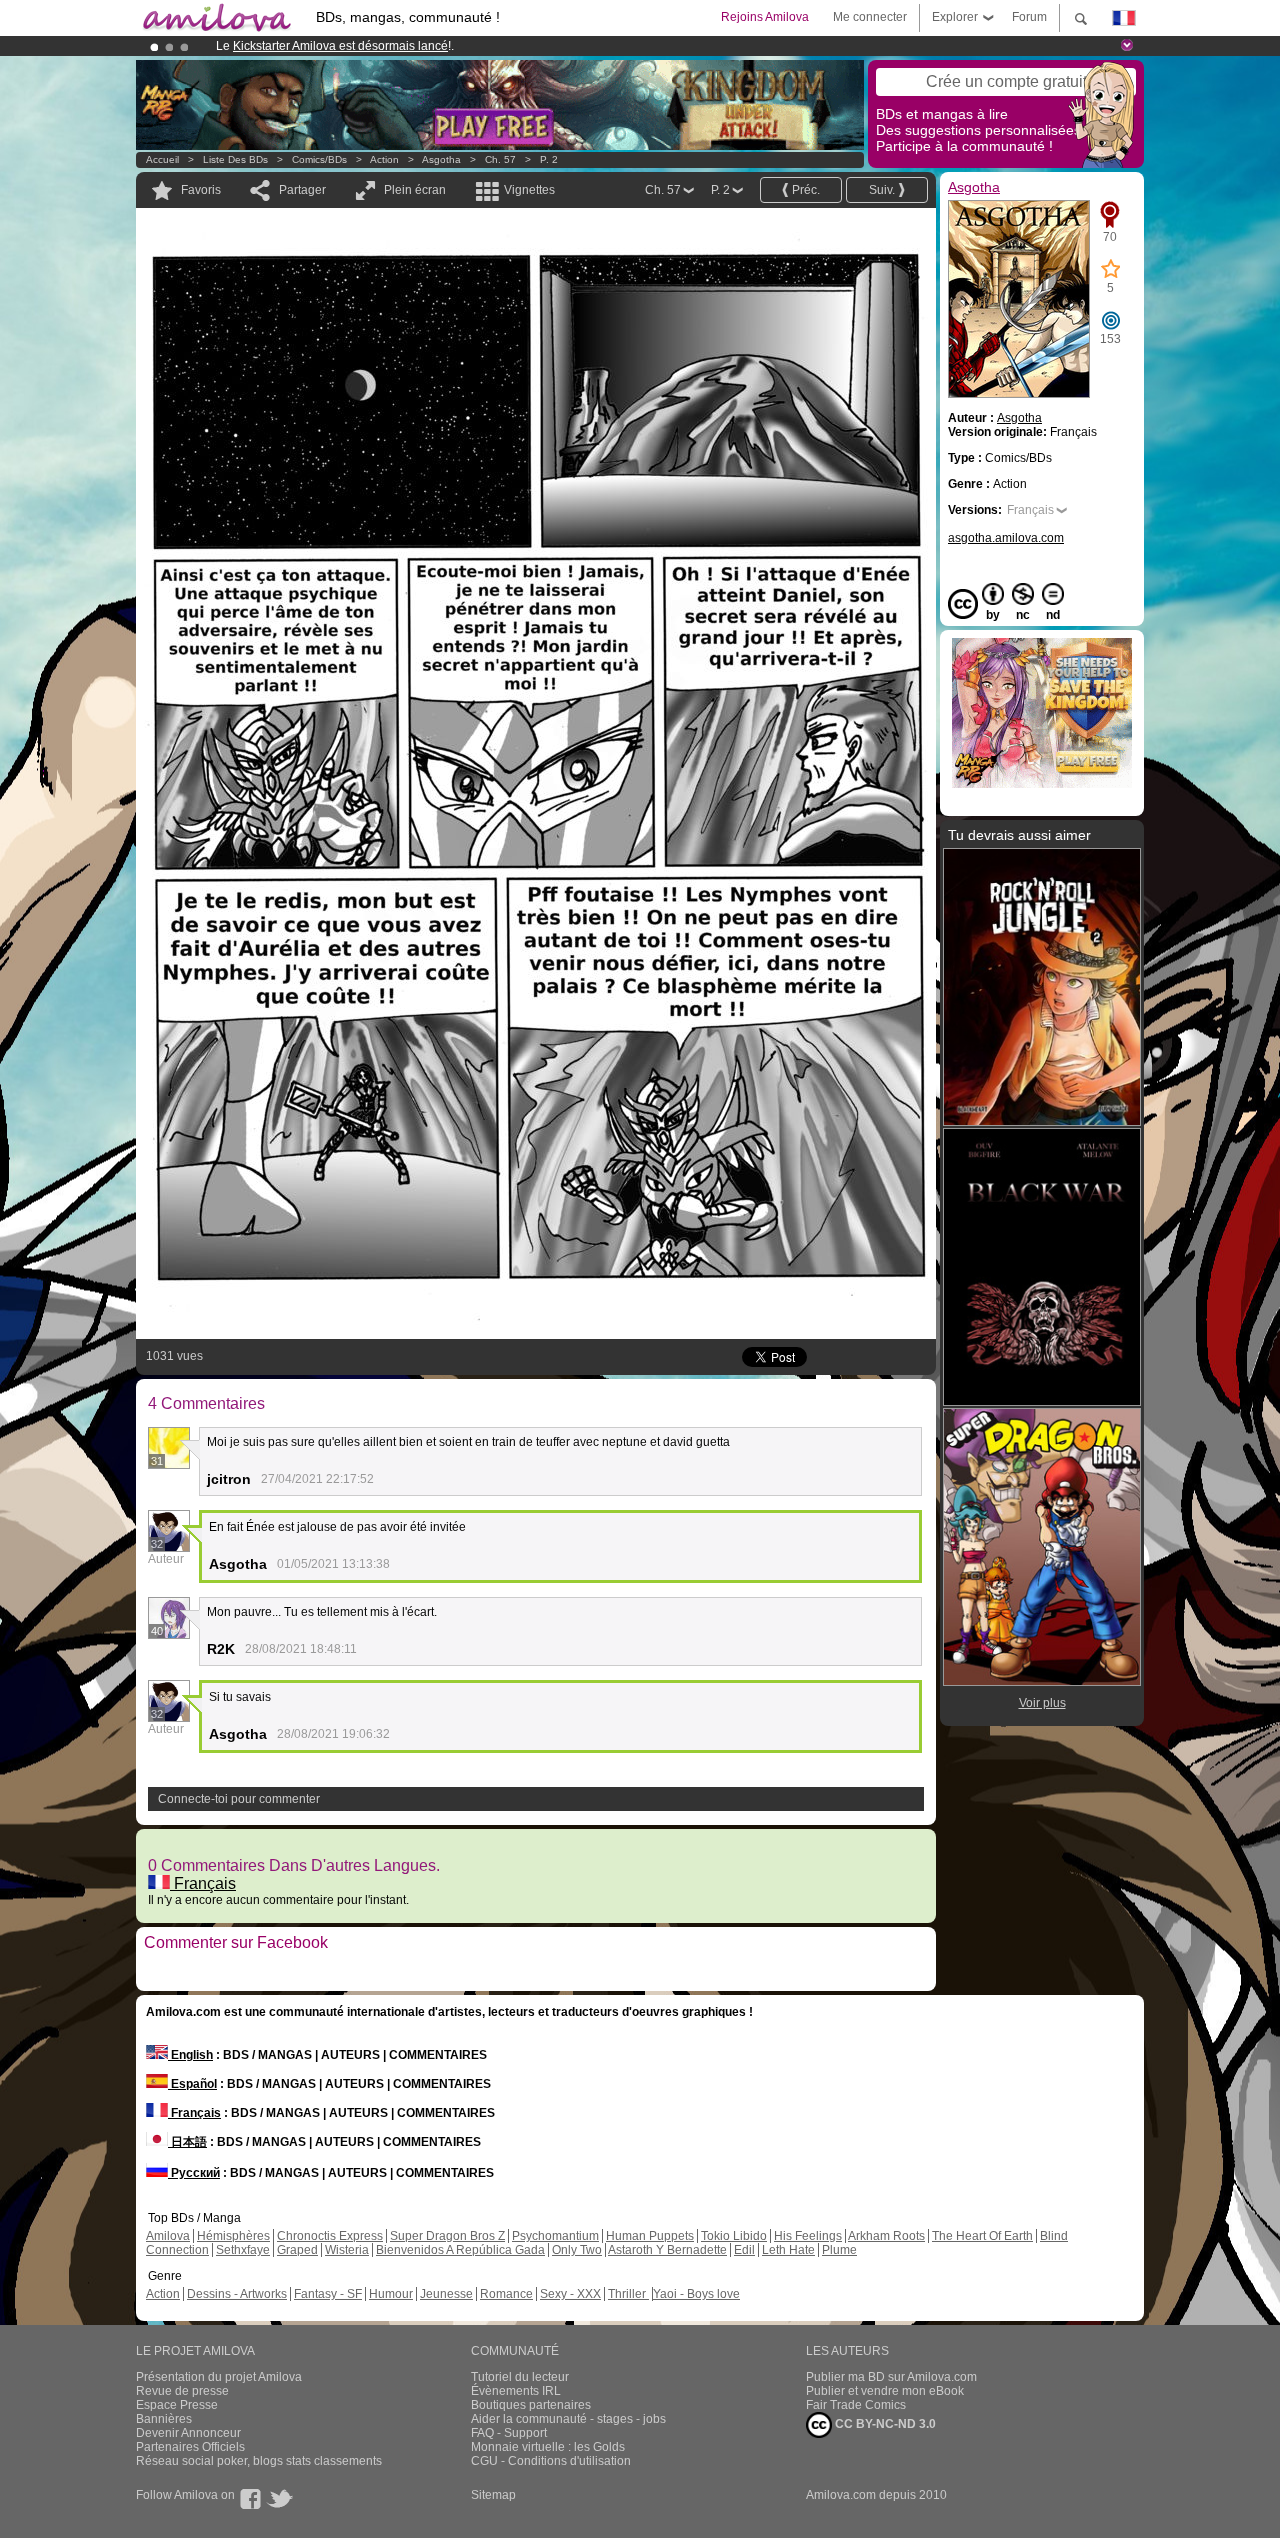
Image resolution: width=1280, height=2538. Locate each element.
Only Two (577, 2250)
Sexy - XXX (570, 2294)
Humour (391, 2294)
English (190, 2055)
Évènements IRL (516, 2391)
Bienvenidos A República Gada (460, 2250)
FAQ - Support (509, 2433)
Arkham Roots (886, 2236)
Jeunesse (446, 2294)
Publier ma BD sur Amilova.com (891, 2377)
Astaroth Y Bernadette (667, 2250)
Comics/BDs (319, 159)
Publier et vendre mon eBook (885, 2391)
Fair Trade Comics (856, 2405)
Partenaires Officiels (190, 2447)
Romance (506, 2294)
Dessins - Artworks (237, 2294)
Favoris (201, 190)
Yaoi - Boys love (696, 2294)
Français (203, 1883)
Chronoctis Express (330, 2236)
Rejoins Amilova (765, 17)
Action (384, 159)
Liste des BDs (235, 159)
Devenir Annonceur (188, 2433)
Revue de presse (182, 2391)
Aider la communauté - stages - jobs (568, 2419)
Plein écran (415, 190)
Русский (194, 2173)
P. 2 (549, 159)
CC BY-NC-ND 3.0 (884, 2424)
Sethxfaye (243, 2250)
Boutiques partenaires (531, 2405)
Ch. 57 (500, 159)
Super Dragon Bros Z (447, 2236)
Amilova (168, 2236)
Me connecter (870, 17)
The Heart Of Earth (982, 2236)
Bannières (164, 2419)
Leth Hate (788, 2250)
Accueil (162, 159)
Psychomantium (555, 2236)
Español (192, 2084)
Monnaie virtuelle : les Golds (548, 2447)
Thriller (628, 2294)
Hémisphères (233, 2236)
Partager (302, 190)
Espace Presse (177, 2405)
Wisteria (347, 2250)
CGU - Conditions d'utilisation (551, 2461)
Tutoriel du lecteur (520, 2377)
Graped (297, 2250)
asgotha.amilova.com (1006, 538)
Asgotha (441, 159)
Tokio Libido (734, 2236)
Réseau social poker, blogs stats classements (259, 2461)
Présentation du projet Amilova (219, 2377)
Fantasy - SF (328, 2294)
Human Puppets (650, 2236)
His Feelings (808, 2236)
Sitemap (493, 2495)
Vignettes (529, 190)
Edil (744, 2250)
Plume (839, 2250)
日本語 (187, 2142)
